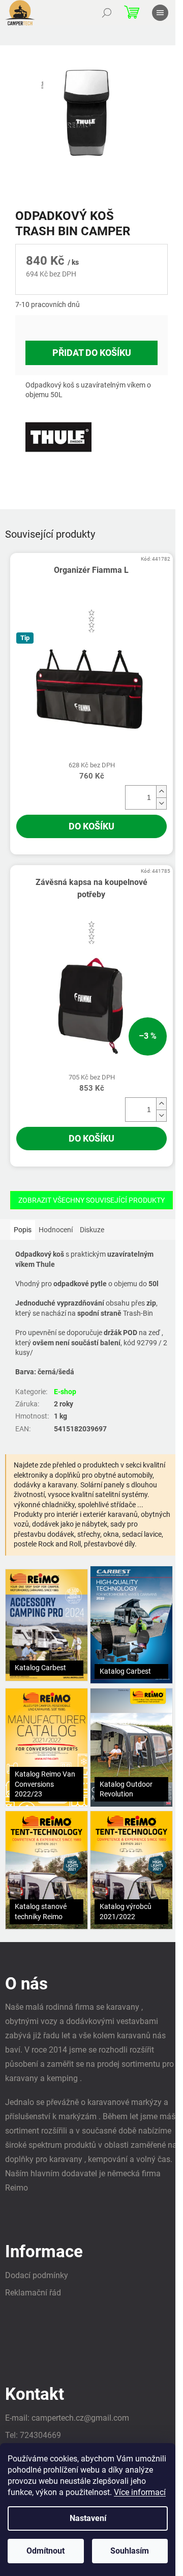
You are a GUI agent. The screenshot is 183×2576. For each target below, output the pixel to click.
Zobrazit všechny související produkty (91, 1200)
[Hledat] (107, 13)
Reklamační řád (33, 2293)
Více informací (140, 2492)
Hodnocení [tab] (56, 1230)
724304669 (40, 2435)
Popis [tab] (23, 1230)
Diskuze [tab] (92, 1230)
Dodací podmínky (37, 2275)
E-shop (65, 1392)
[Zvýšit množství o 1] (161, 792)
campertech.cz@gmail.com (80, 2418)
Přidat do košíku (92, 353)
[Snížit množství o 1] (161, 803)
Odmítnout (45, 2551)
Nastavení (88, 2518)
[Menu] (160, 13)
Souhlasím (130, 2551)
